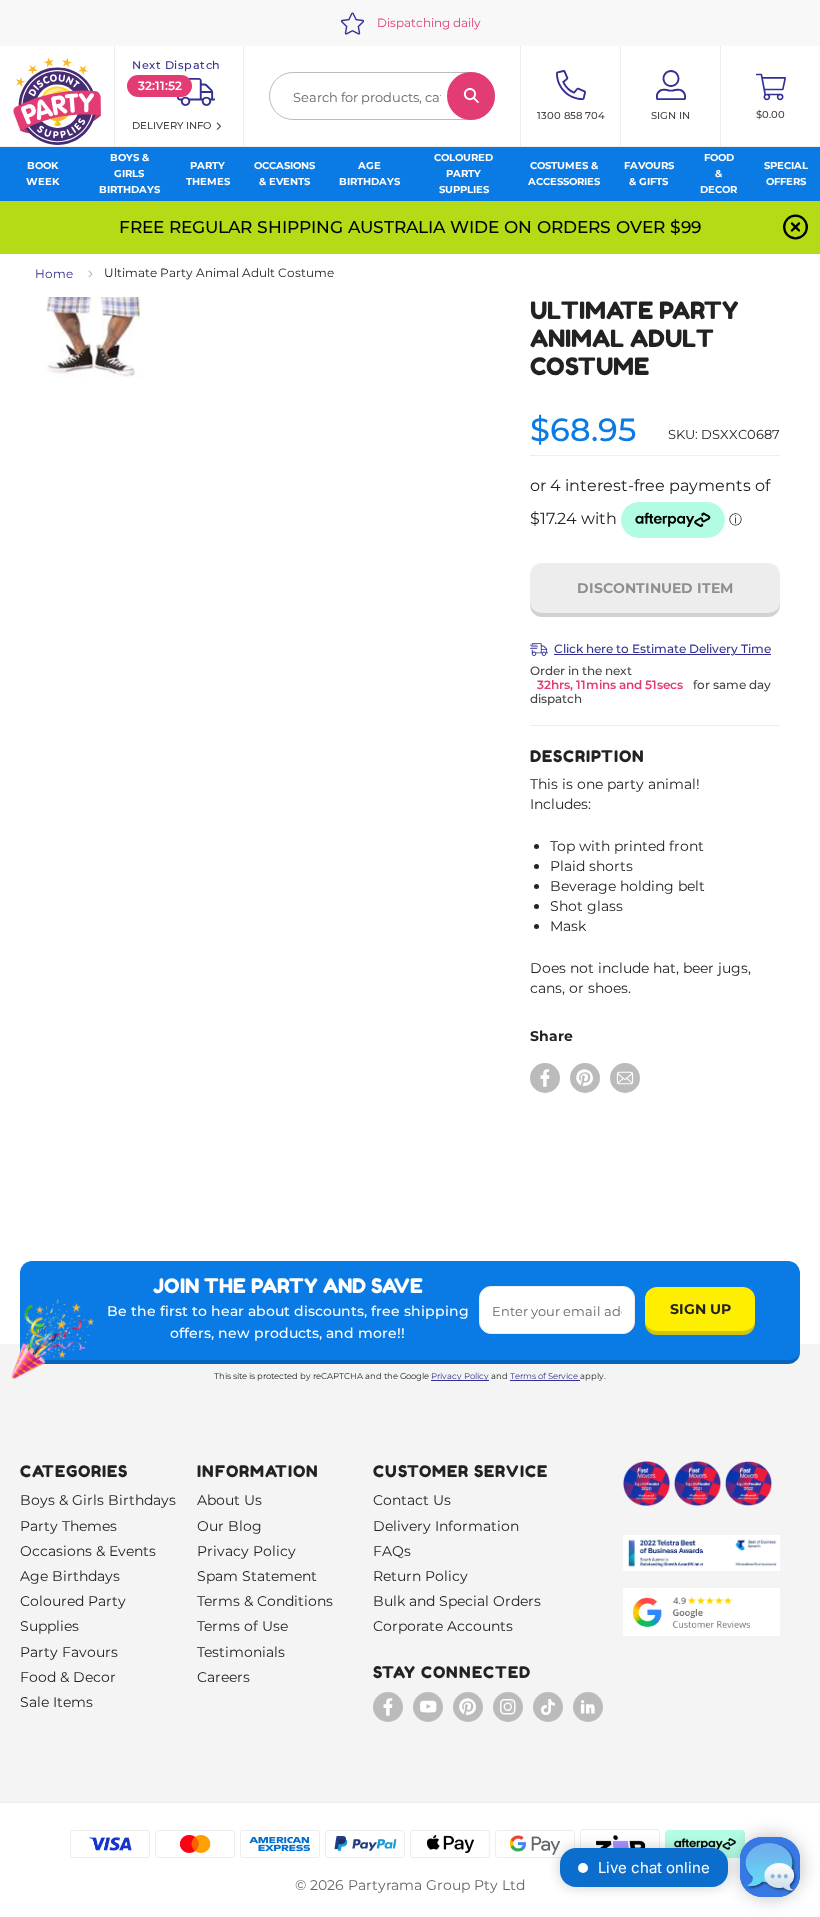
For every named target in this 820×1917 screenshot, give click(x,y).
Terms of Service (544, 1376)
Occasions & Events (88, 1551)
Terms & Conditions (265, 1601)
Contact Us (412, 1500)
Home (54, 273)
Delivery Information (446, 1526)
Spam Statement (257, 1576)
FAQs (392, 1551)
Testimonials (241, 1652)
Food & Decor (68, 1677)
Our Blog (229, 1526)
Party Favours (69, 1652)
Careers (223, 1677)
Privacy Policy (460, 1376)
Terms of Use (242, 1626)
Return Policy (420, 1576)
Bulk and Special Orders (457, 1601)
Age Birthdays (70, 1576)
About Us (229, 1500)
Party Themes (68, 1526)
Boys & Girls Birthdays (98, 1500)
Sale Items (56, 1702)
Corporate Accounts (443, 1626)
